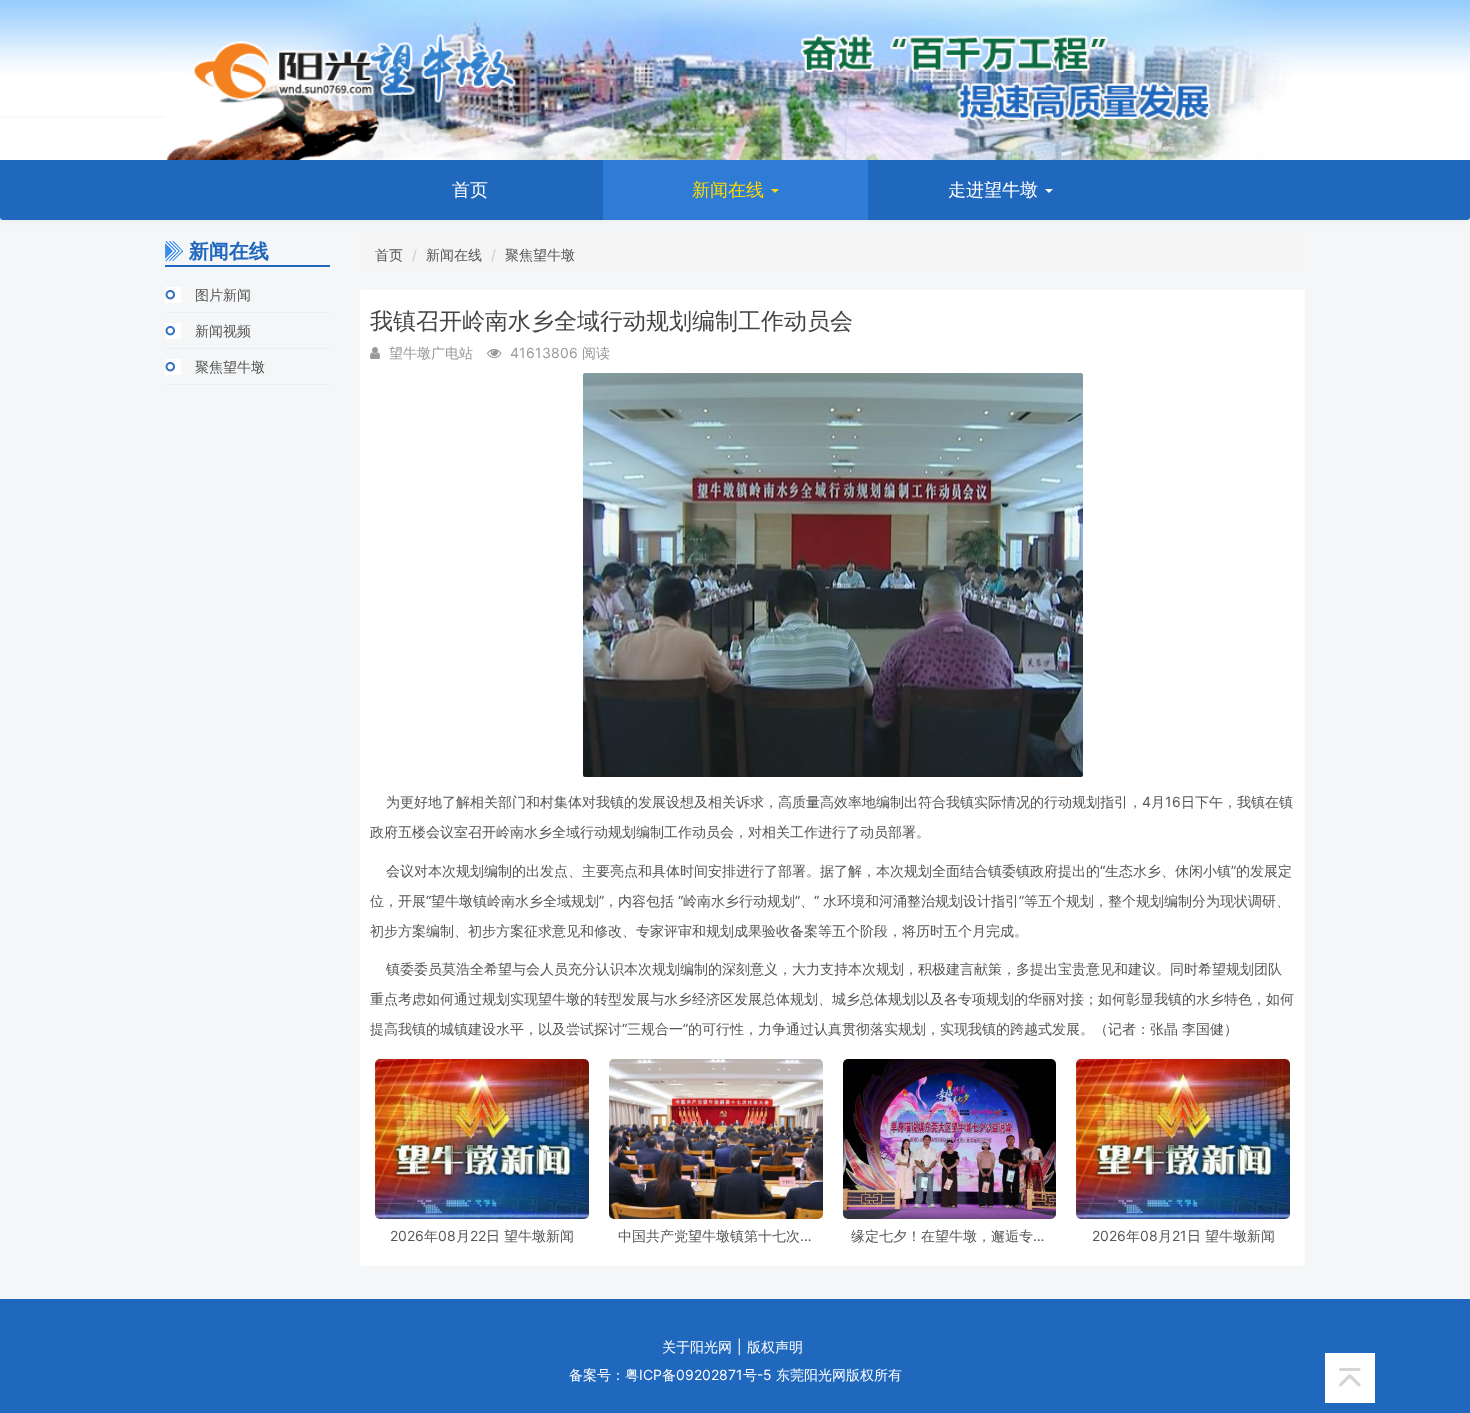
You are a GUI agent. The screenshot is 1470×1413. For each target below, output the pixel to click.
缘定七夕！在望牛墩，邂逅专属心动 (949, 1235)
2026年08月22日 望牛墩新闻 (482, 1235)
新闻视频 (223, 330)
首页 (470, 189)
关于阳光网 (697, 1346)
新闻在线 (730, 189)
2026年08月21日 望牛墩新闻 (1183, 1235)
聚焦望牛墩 (230, 366)
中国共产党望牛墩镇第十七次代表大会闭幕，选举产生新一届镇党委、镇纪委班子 (716, 1235)
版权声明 (775, 1346)
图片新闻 (223, 294)
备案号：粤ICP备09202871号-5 (670, 1374)
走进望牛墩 (995, 189)
